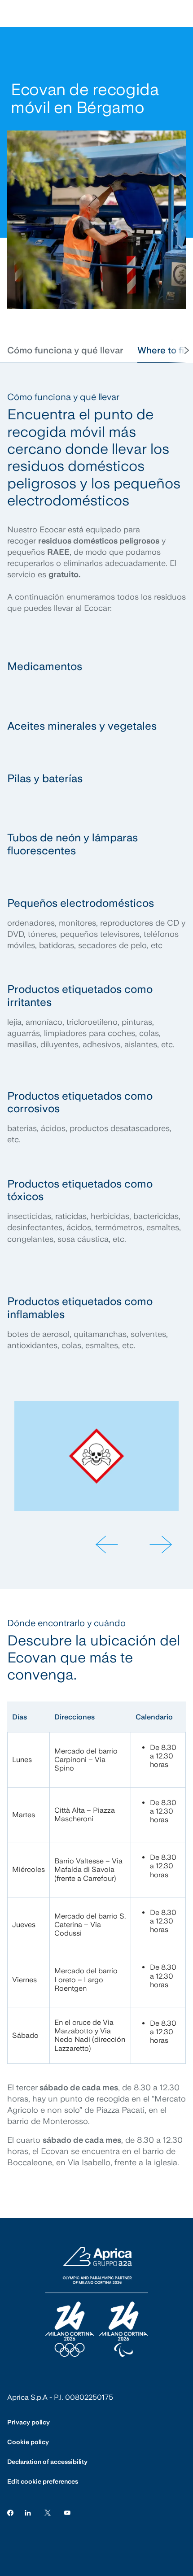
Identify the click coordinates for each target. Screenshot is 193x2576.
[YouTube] (67, 2512)
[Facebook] (10, 2512)
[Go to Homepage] (96, 2302)
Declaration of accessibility (47, 2462)
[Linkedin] (28, 2512)
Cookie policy (28, 2442)
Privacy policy (29, 2422)
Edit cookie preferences (43, 2481)
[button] (65, 350)
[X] (48, 2512)
